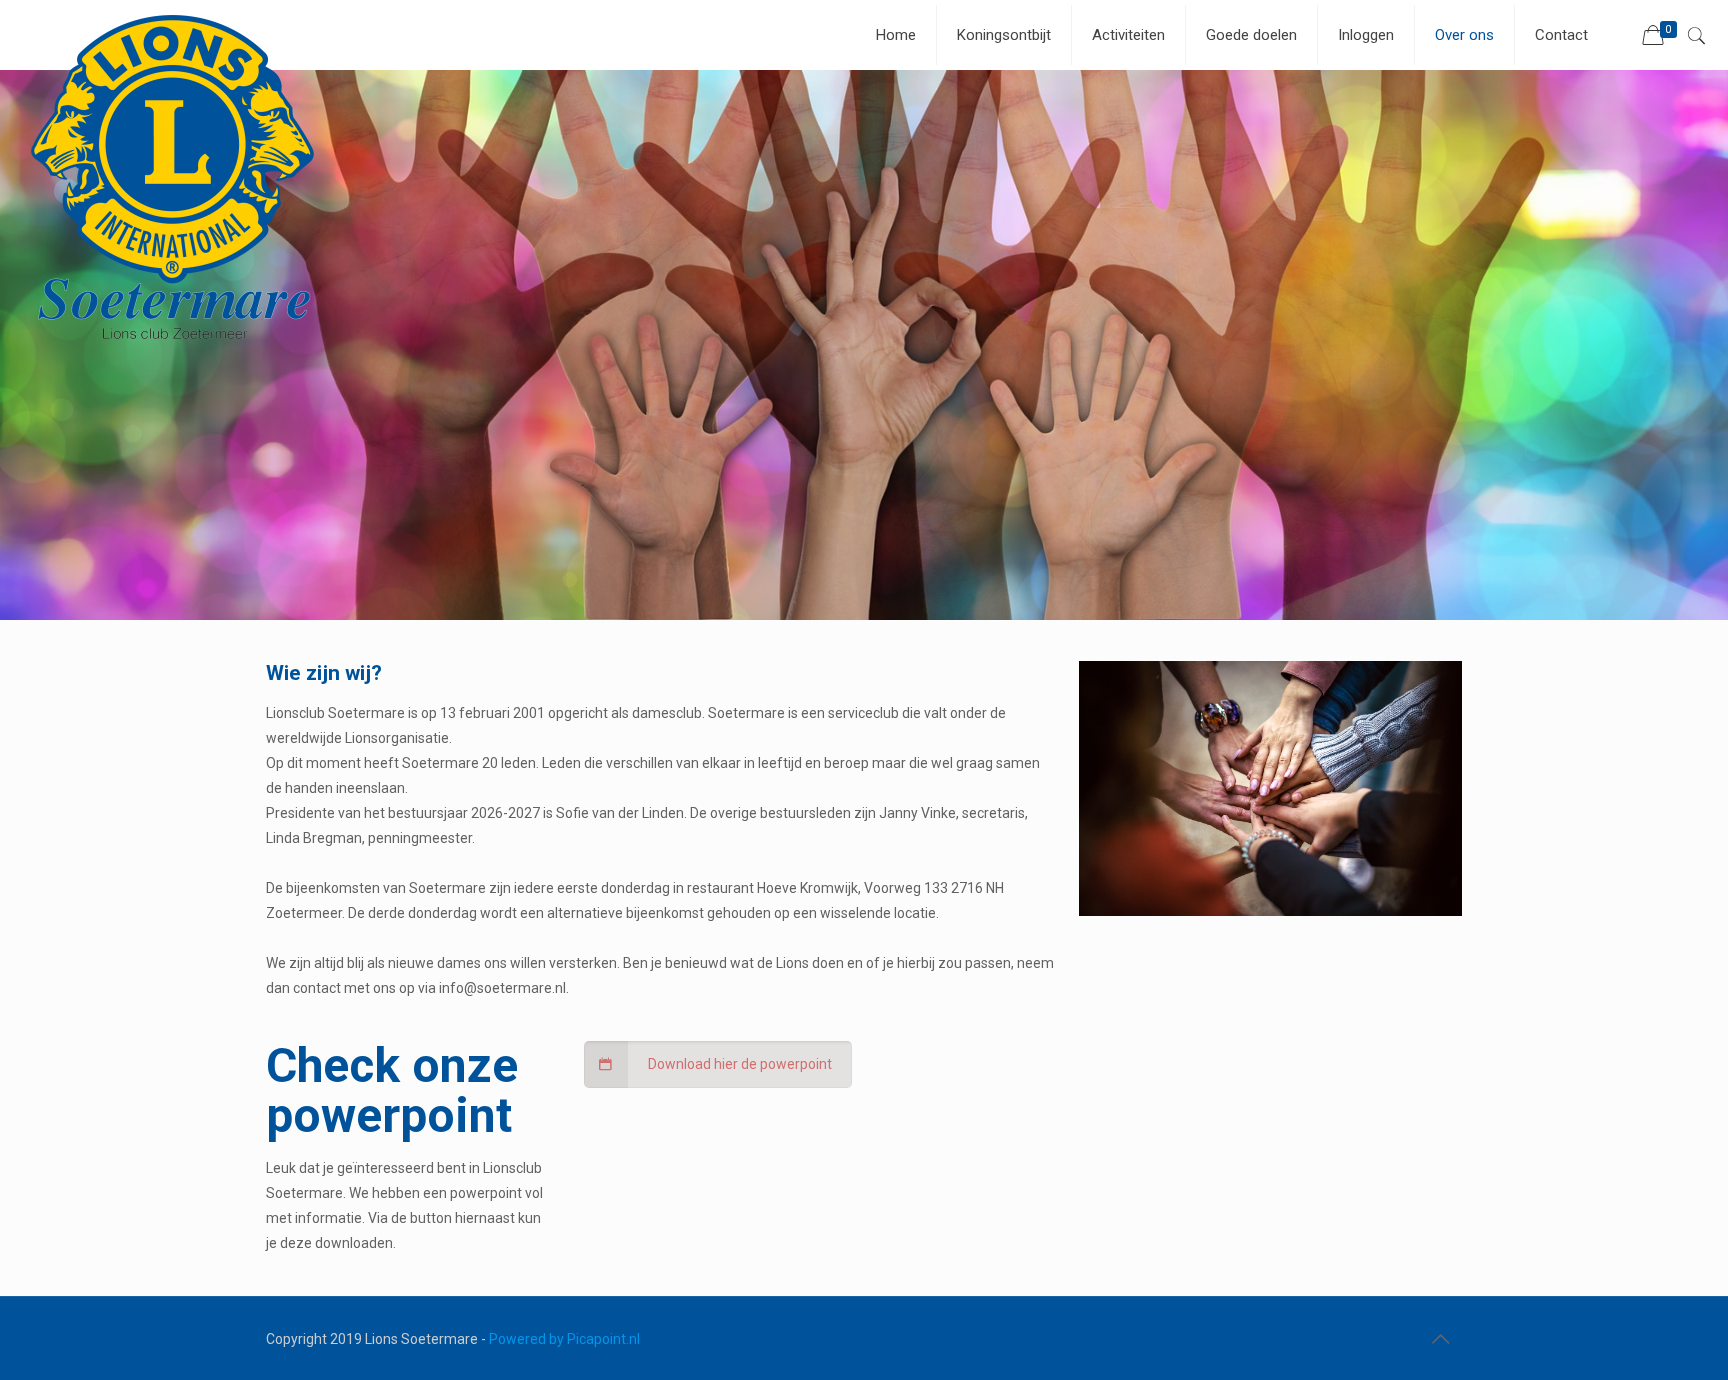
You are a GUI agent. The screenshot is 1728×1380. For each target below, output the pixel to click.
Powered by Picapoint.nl (564, 1339)
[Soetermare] (175, 179)
